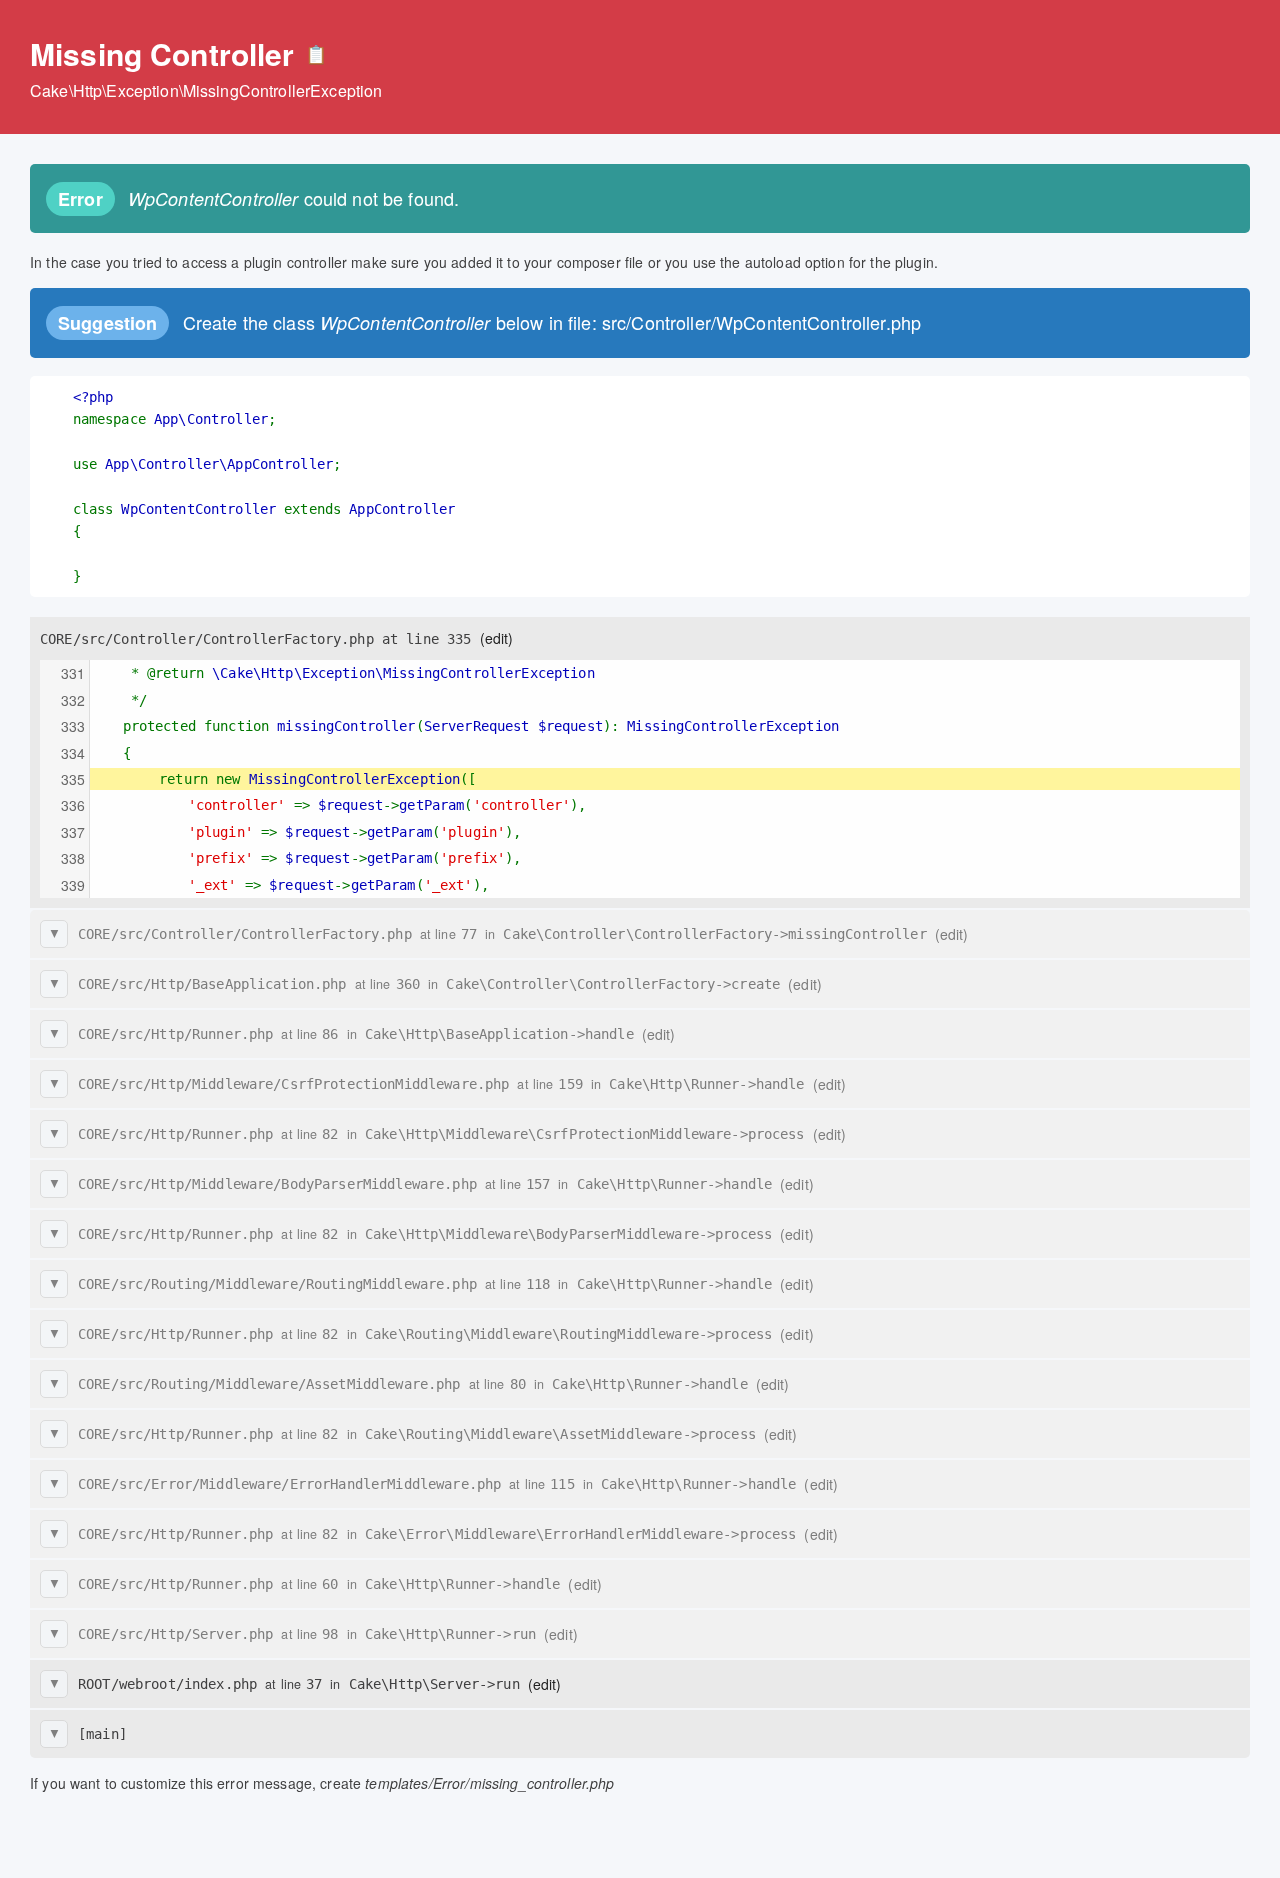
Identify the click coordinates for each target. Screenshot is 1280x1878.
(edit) (497, 638)
